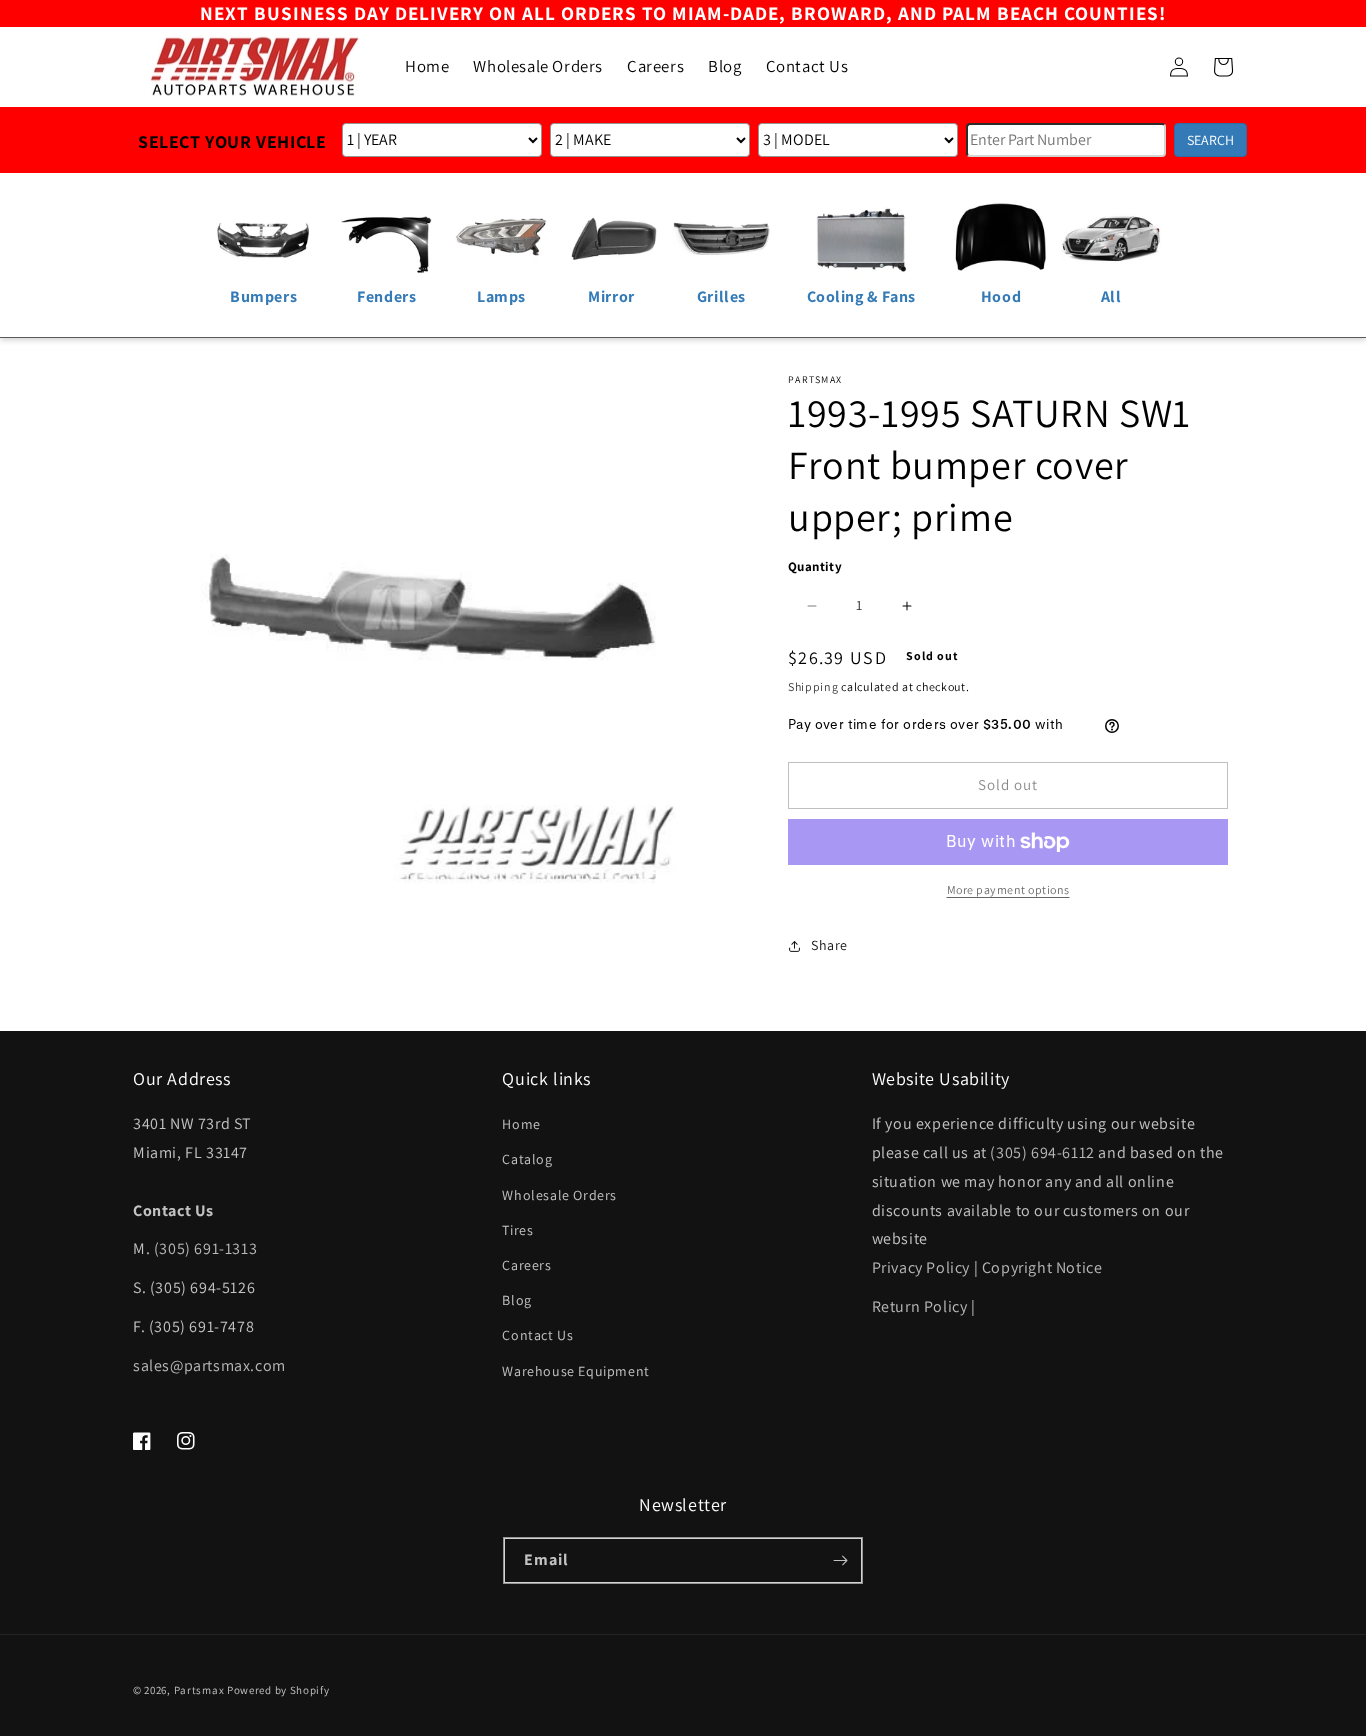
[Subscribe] (840, 1560)
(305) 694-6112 (1042, 1152)
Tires (517, 1230)
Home (521, 1124)
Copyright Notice (1042, 1267)
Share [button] (829, 945)
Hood (1001, 296)
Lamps (501, 296)
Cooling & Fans (861, 296)
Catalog (527, 1159)
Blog (516, 1300)
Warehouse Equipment (575, 1371)
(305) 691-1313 (205, 1248)
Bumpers (263, 296)
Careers (526, 1265)
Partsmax (199, 1690)
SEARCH (1210, 140)
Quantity (815, 566)
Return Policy (920, 1306)
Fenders (386, 296)
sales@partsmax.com (209, 1365)
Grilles (721, 296)
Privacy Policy (921, 1267)
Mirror (611, 296)
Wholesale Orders (559, 1195)
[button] (1135, 67)
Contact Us (537, 1335)
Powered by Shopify (278, 1690)
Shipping (813, 686)
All (1111, 296)
